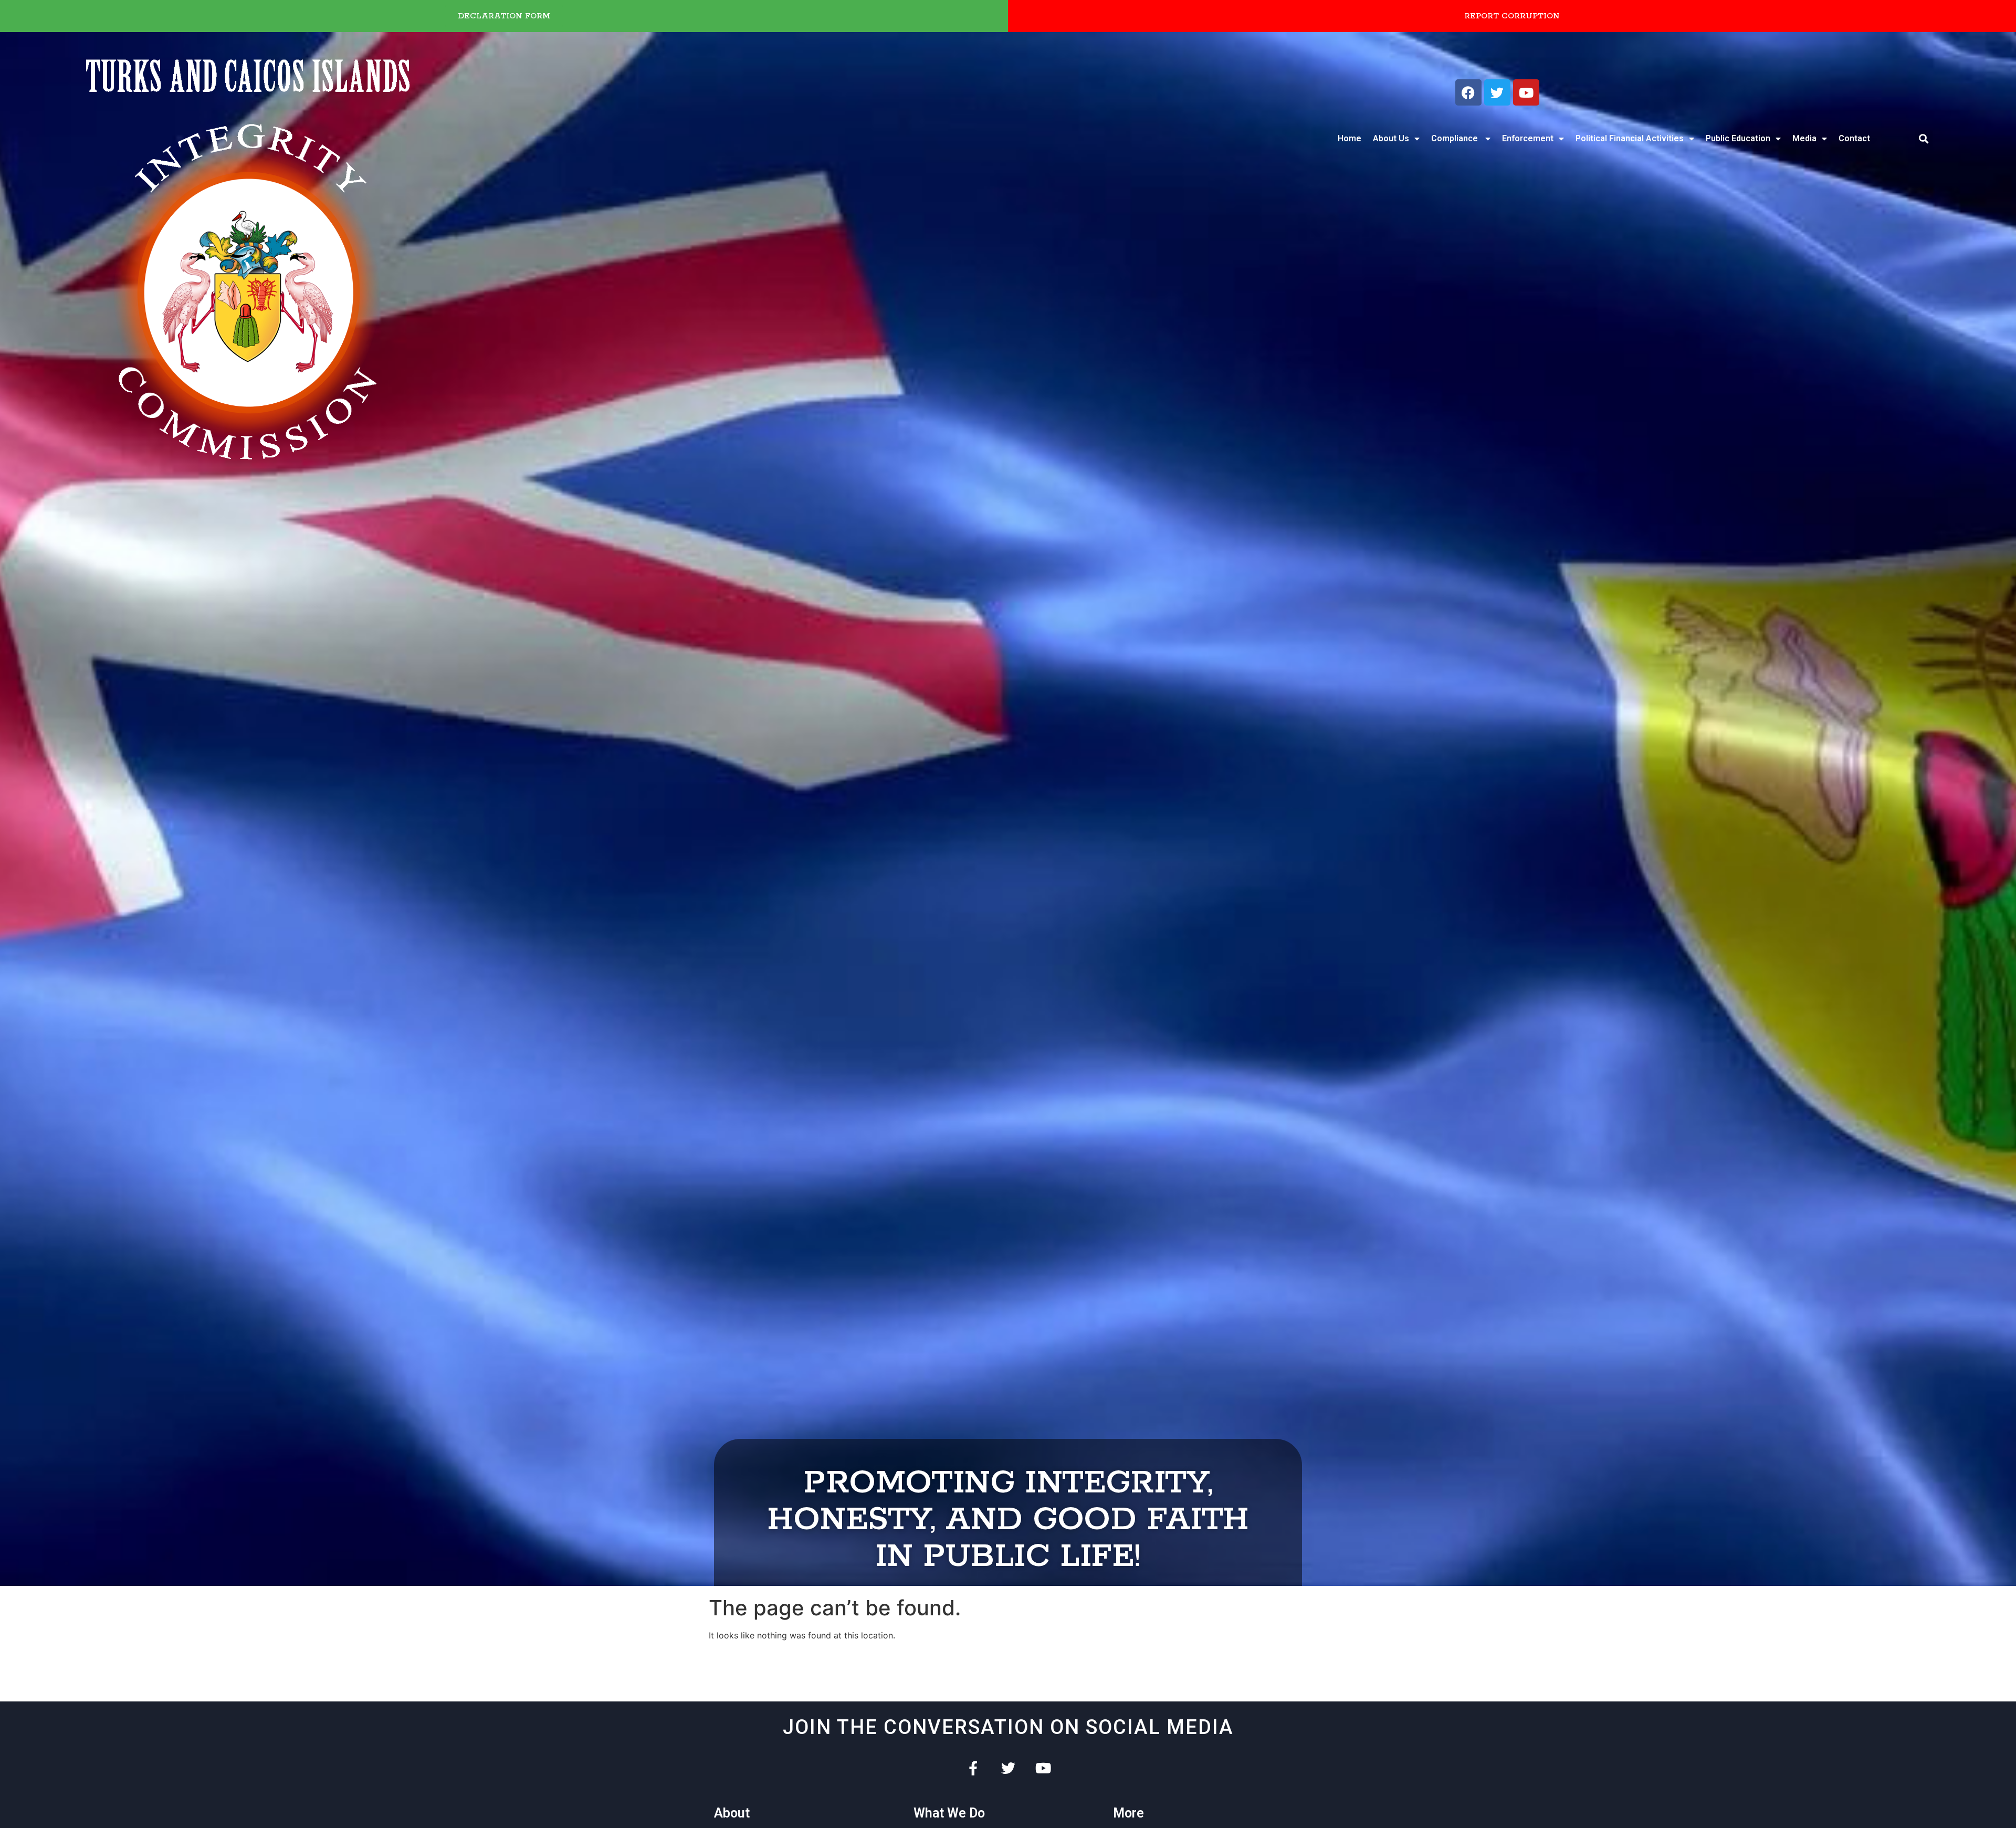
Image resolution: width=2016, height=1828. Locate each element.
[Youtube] (1526, 92)
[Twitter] (1497, 92)
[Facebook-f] (973, 1768)
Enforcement (1528, 138)
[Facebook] (1468, 92)
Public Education (1738, 138)
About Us (1391, 138)
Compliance (1456, 138)
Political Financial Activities (1630, 138)
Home (1350, 138)
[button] (1924, 139)
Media (1804, 138)
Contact (1854, 138)
